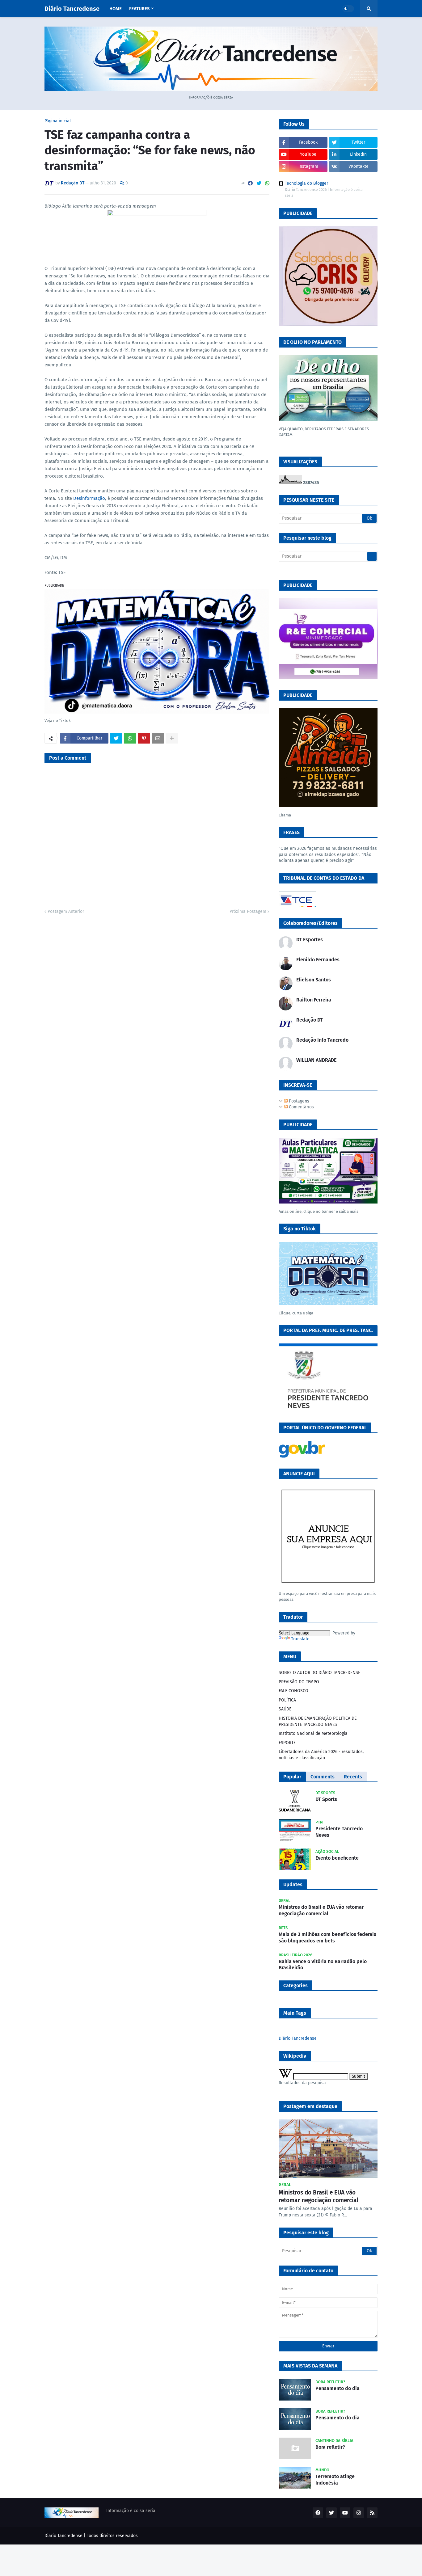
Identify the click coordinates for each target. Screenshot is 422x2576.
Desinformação (89, 498)
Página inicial (58, 121)
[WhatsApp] (267, 183)
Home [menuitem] (116, 9)
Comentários (301, 1107)
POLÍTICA (287, 1700)
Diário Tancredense (72, 9)
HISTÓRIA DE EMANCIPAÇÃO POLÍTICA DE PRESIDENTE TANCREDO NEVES (318, 1721)
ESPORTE (287, 1743)
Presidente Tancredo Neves (339, 1832)
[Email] (158, 738)
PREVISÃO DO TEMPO (299, 1682)
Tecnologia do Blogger (306, 183)
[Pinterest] (144, 738)
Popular (292, 1777)
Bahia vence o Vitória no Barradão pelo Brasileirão (323, 1965)
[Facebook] (250, 183)
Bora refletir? (330, 2447)
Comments (323, 1777)
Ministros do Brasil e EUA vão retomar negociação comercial (321, 1910)
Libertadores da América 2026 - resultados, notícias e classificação (321, 1755)
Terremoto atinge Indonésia (335, 2480)
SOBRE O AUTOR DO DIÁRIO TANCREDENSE (319, 1673)
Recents (353, 1777)
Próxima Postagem (248, 911)
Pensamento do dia (338, 2388)
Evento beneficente (337, 1858)
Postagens (298, 1101)
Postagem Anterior (66, 911)
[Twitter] (259, 183)
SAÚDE (285, 1709)
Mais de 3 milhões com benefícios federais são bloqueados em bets (327, 1937)
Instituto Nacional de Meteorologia (313, 1733)
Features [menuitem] (139, 9)
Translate (300, 1639)
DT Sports (326, 1799)
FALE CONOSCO (293, 1691)
